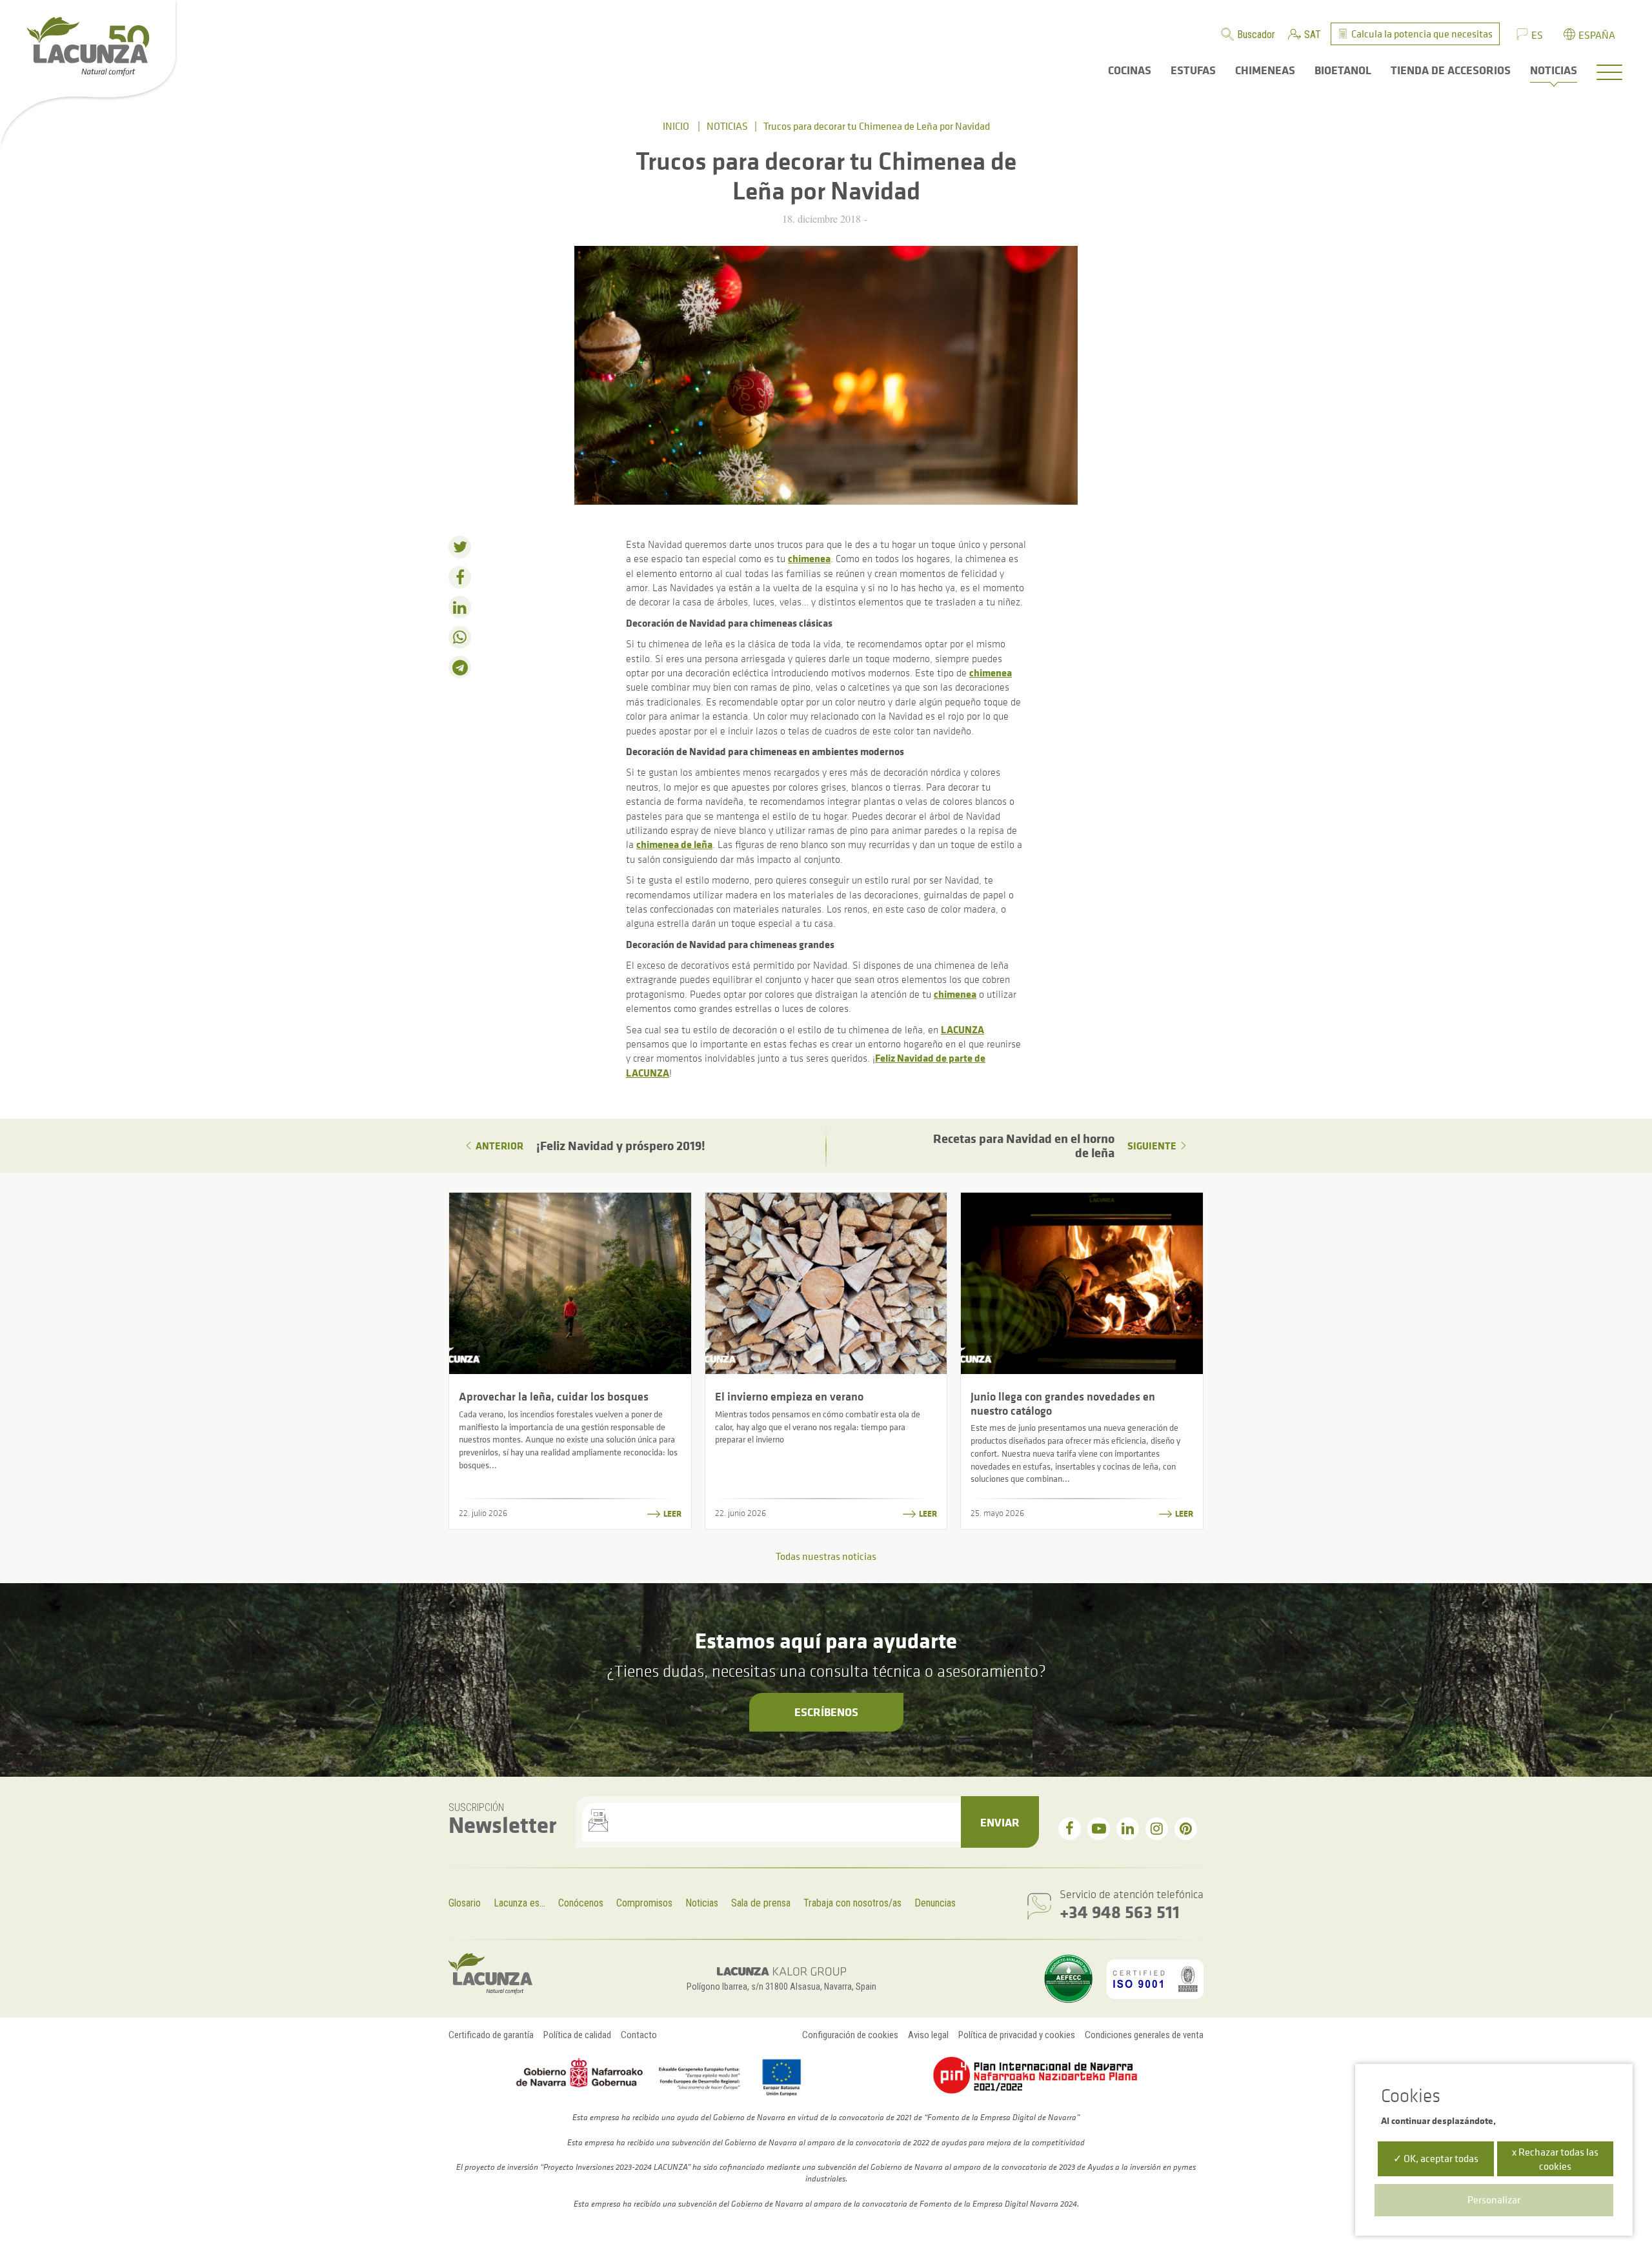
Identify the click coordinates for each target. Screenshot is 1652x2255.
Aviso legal (928, 2035)
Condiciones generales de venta (1144, 2035)
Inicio (676, 126)
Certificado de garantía (491, 2035)
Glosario (465, 1903)
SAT (1313, 35)
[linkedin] (1128, 1829)
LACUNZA (962, 1029)
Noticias (727, 126)
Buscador (1256, 35)
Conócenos (581, 1903)
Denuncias (935, 1903)
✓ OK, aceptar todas (1436, 2158)
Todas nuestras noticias (826, 1556)
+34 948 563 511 (1120, 1911)
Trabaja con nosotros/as (852, 1903)
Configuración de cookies (850, 2035)
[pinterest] (1186, 1829)
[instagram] (1157, 1829)
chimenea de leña (674, 844)
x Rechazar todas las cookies (1555, 2159)
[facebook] (1070, 1829)
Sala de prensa (761, 1903)
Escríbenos (826, 1712)
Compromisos (644, 1903)
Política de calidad (577, 2035)
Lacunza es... (519, 1903)
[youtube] (1099, 1829)
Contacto (639, 2035)
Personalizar (1494, 2199)
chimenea (809, 558)
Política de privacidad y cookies (1017, 2035)
